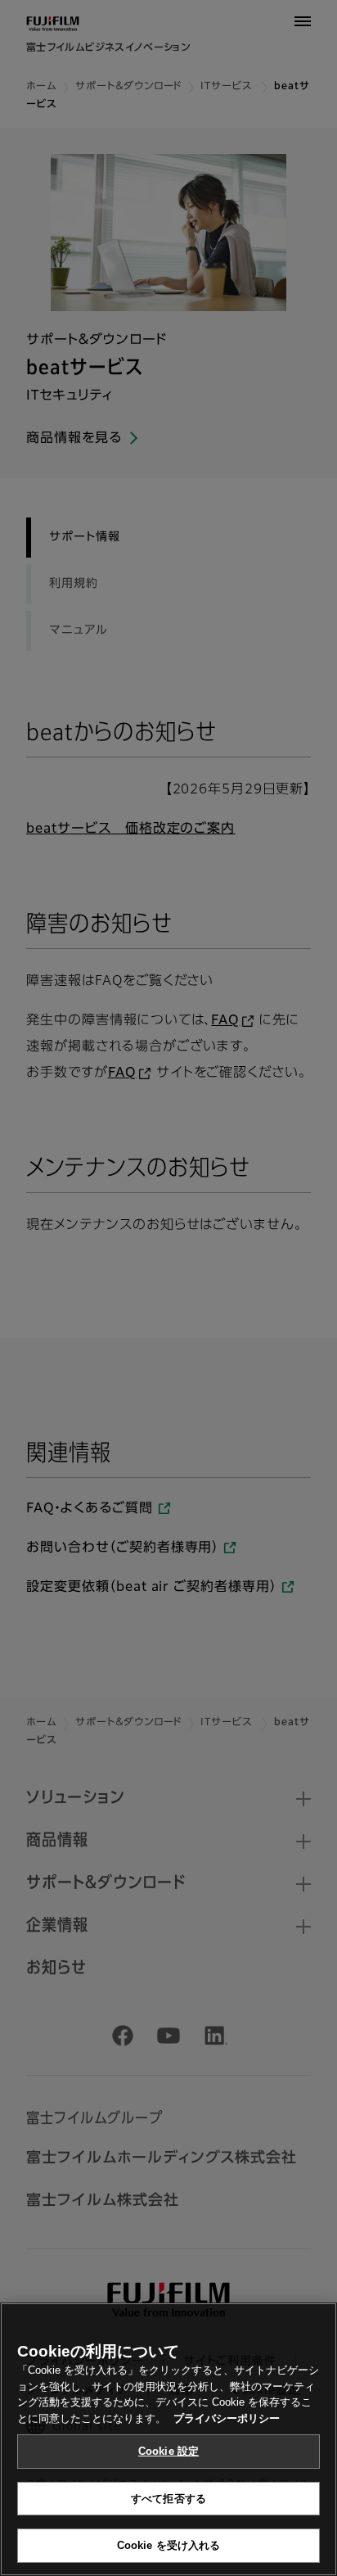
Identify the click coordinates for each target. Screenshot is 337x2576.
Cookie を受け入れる (169, 2545)
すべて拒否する (168, 2499)
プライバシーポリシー (227, 2418)
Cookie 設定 (168, 2451)
